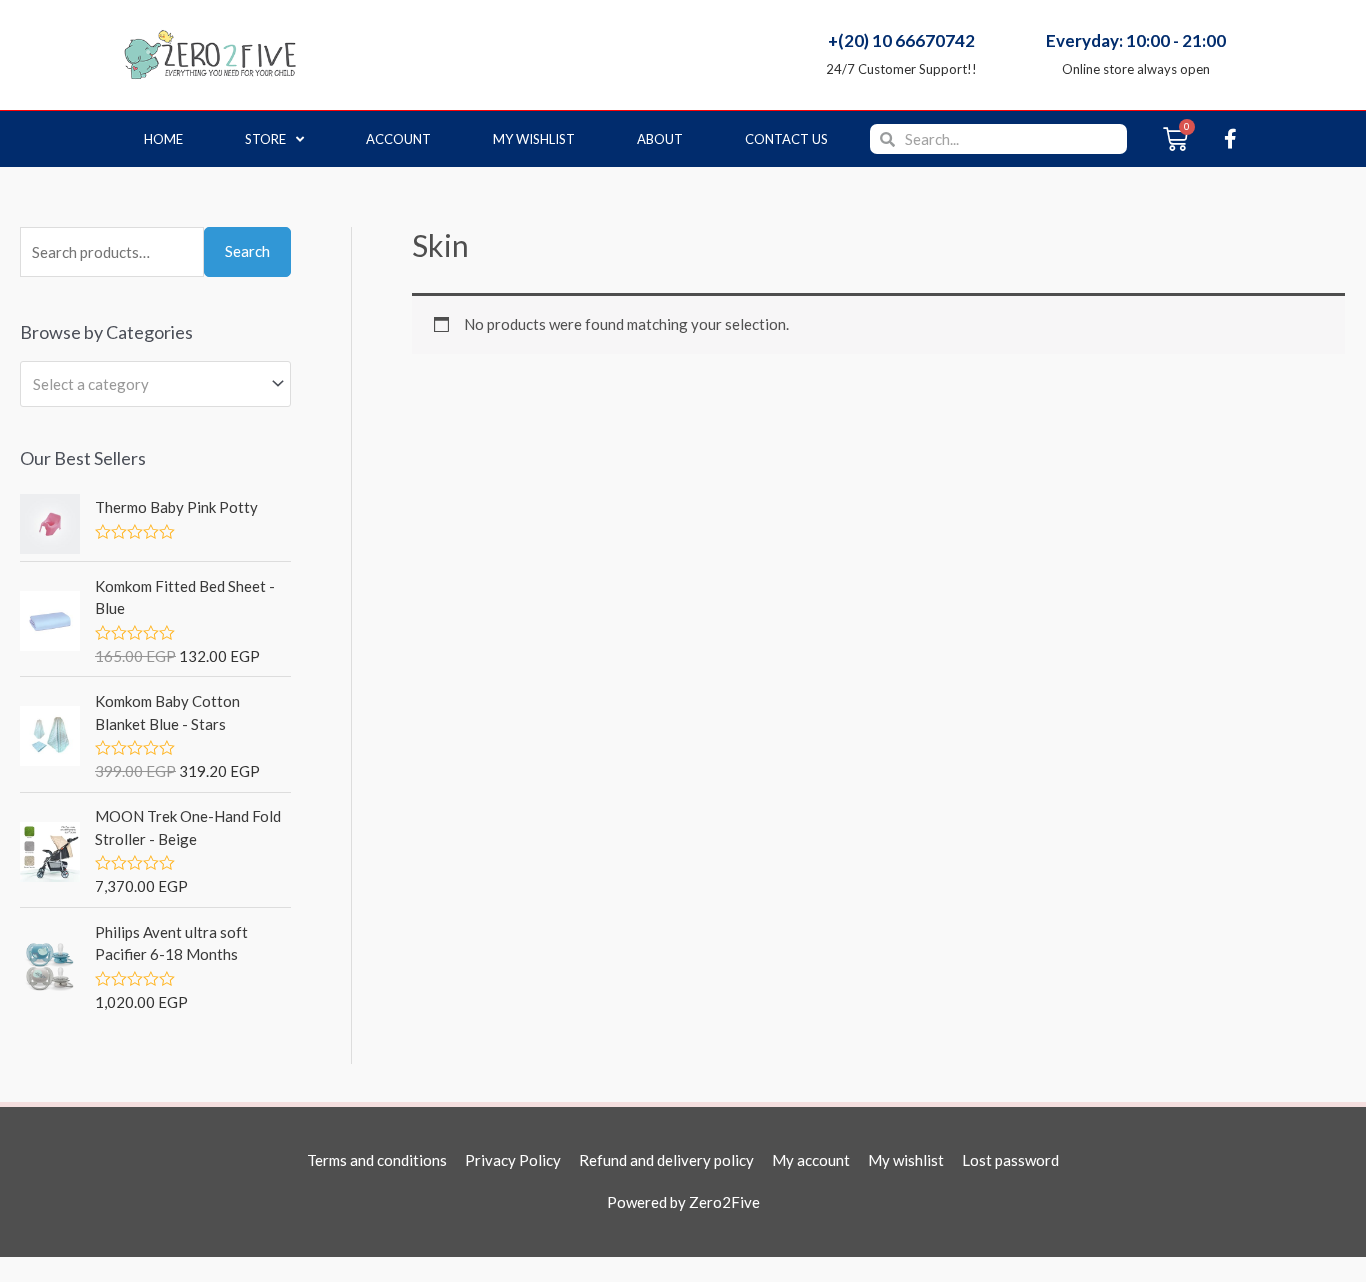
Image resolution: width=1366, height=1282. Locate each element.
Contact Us (786, 139)
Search (247, 251)
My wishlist (534, 139)
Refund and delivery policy (666, 1160)
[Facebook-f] (1230, 139)
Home (163, 139)
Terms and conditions (377, 1160)
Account (398, 139)
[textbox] (146, 384)
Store (265, 139)
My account (811, 1160)
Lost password (1010, 1160)
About (660, 139)
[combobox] (155, 384)
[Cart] (1175, 139)
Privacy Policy (513, 1160)
